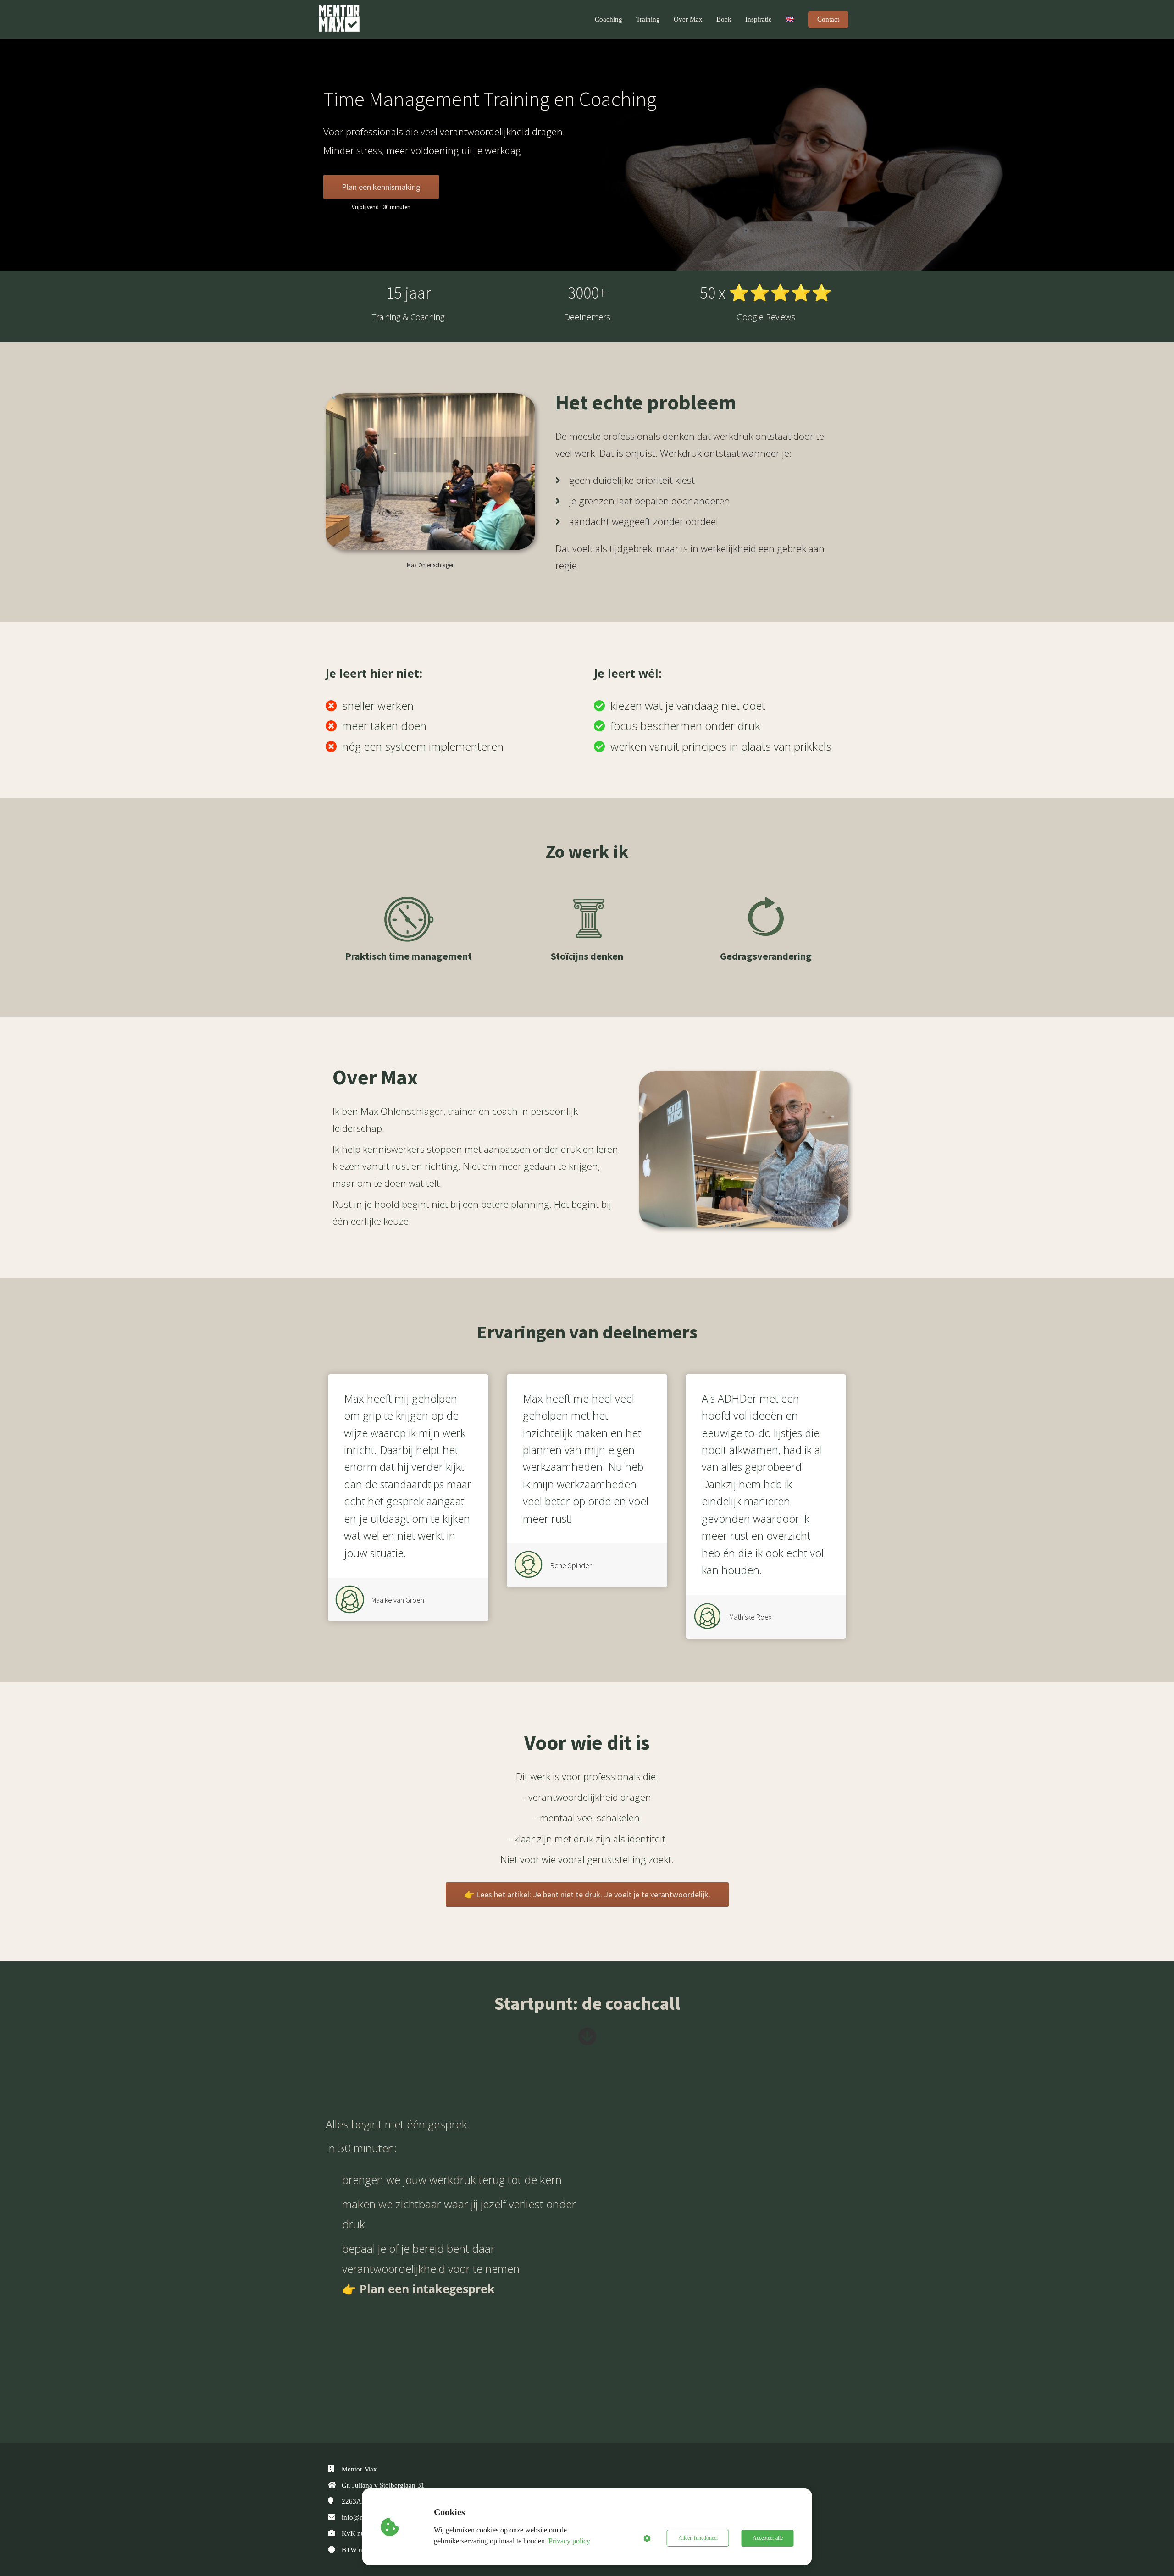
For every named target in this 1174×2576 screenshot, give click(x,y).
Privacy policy (569, 2541)
